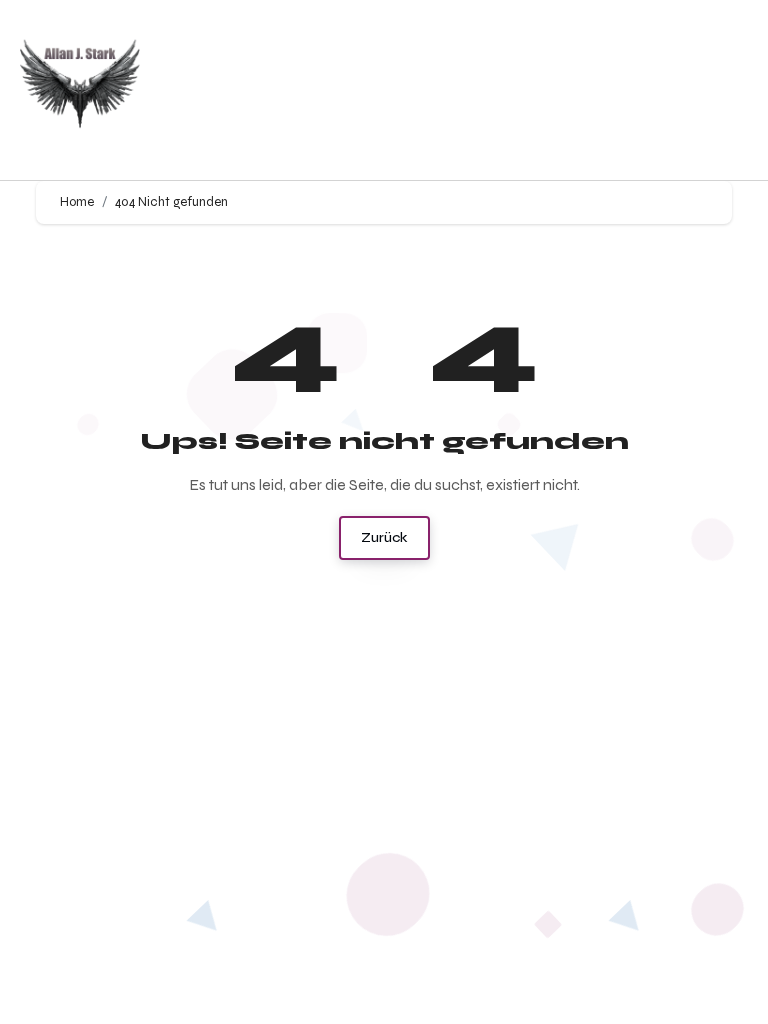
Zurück (384, 537)
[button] (511, 90)
